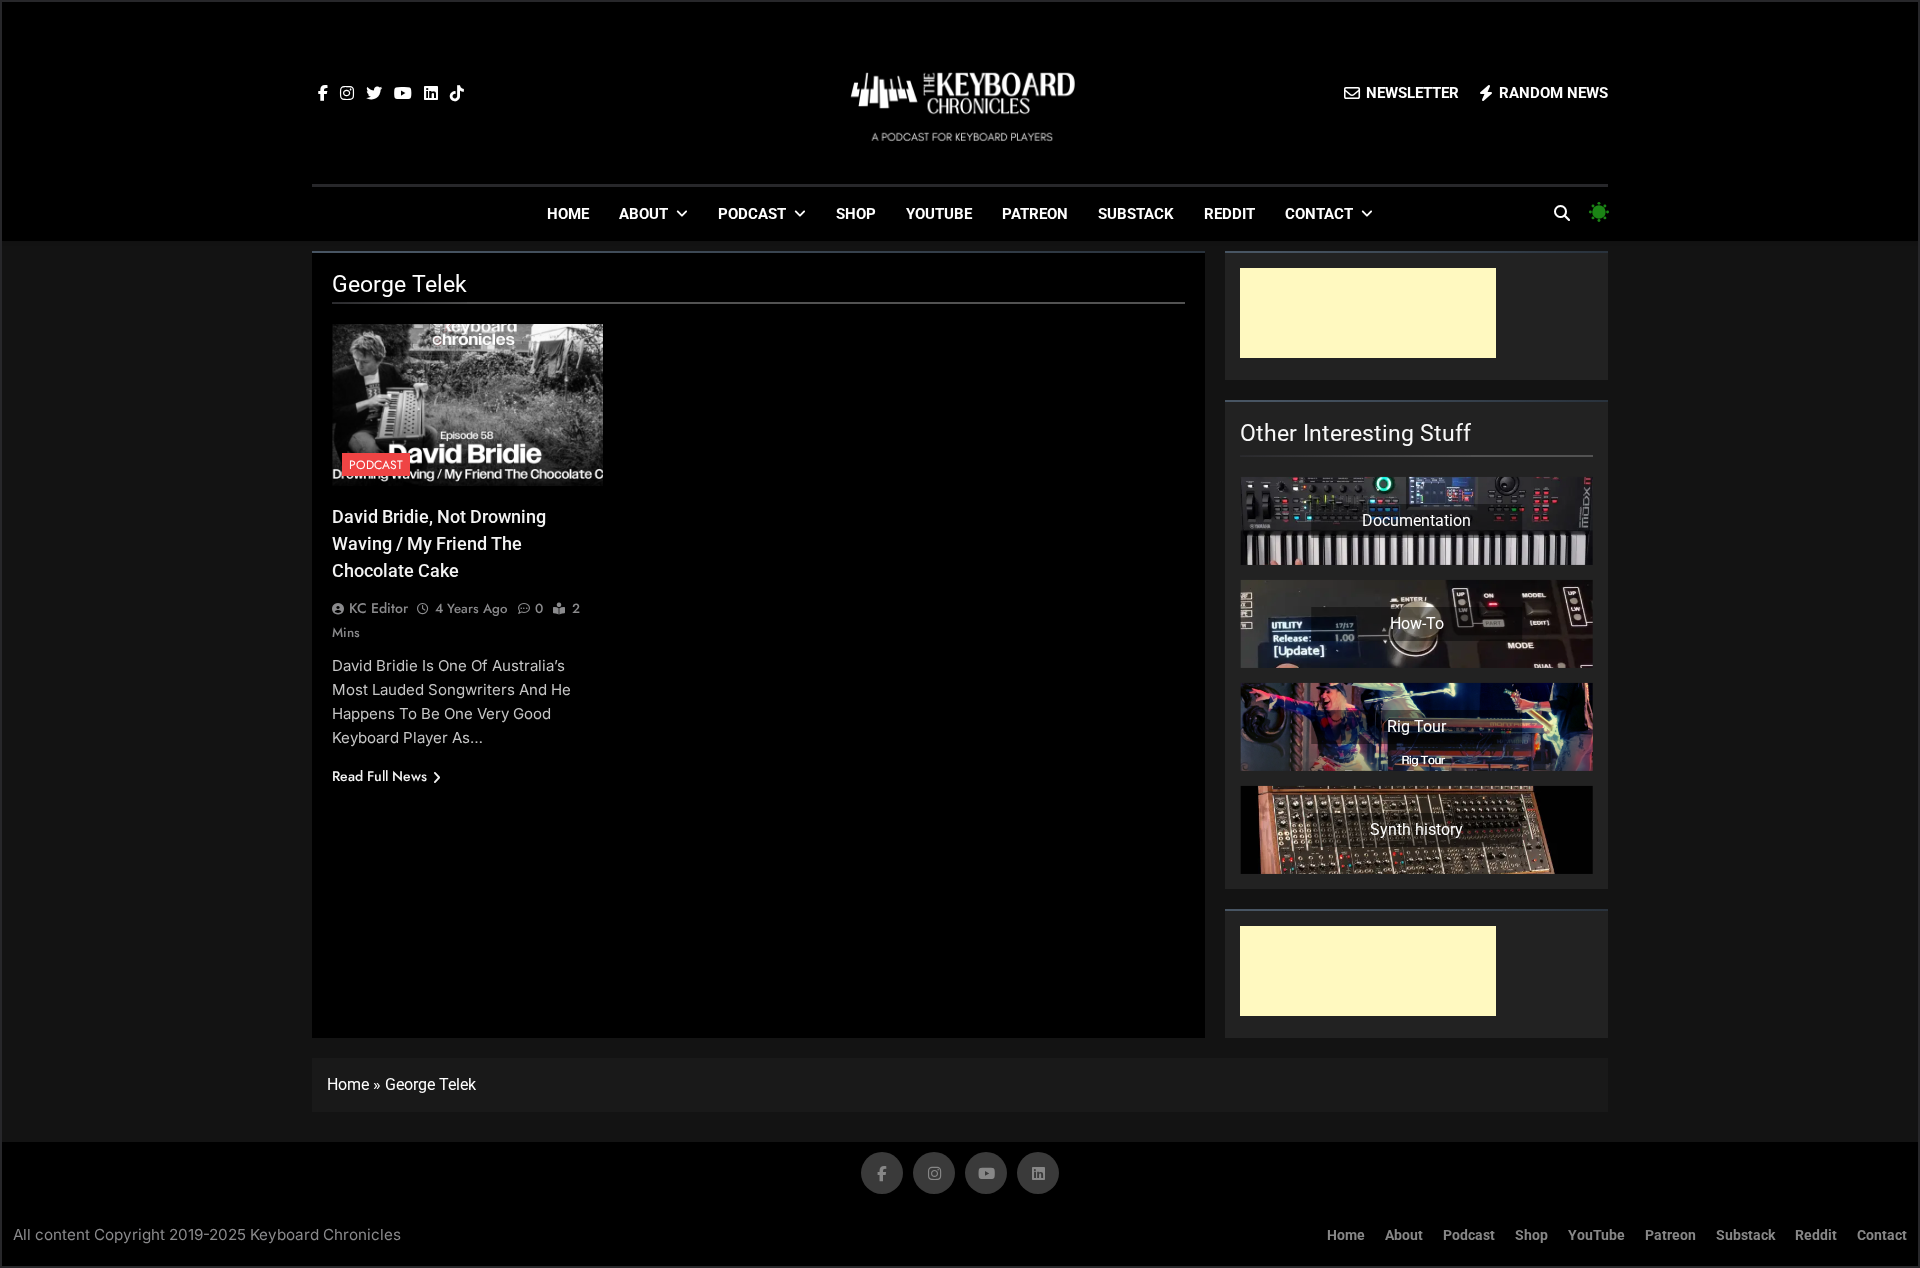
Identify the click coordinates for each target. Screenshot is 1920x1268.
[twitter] (374, 94)
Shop (856, 214)
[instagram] (347, 94)
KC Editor (378, 608)
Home (568, 214)
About (643, 214)
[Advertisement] (1368, 313)
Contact (1319, 214)
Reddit (1229, 214)
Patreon (1035, 214)
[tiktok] (457, 94)
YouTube (939, 214)
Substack (1136, 214)
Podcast (752, 214)
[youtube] (403, 94)
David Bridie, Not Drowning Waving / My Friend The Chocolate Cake (439, 543)
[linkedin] (431, 94)
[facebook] (323, 94)
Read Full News (379, 776)
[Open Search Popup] (1562, 213)
